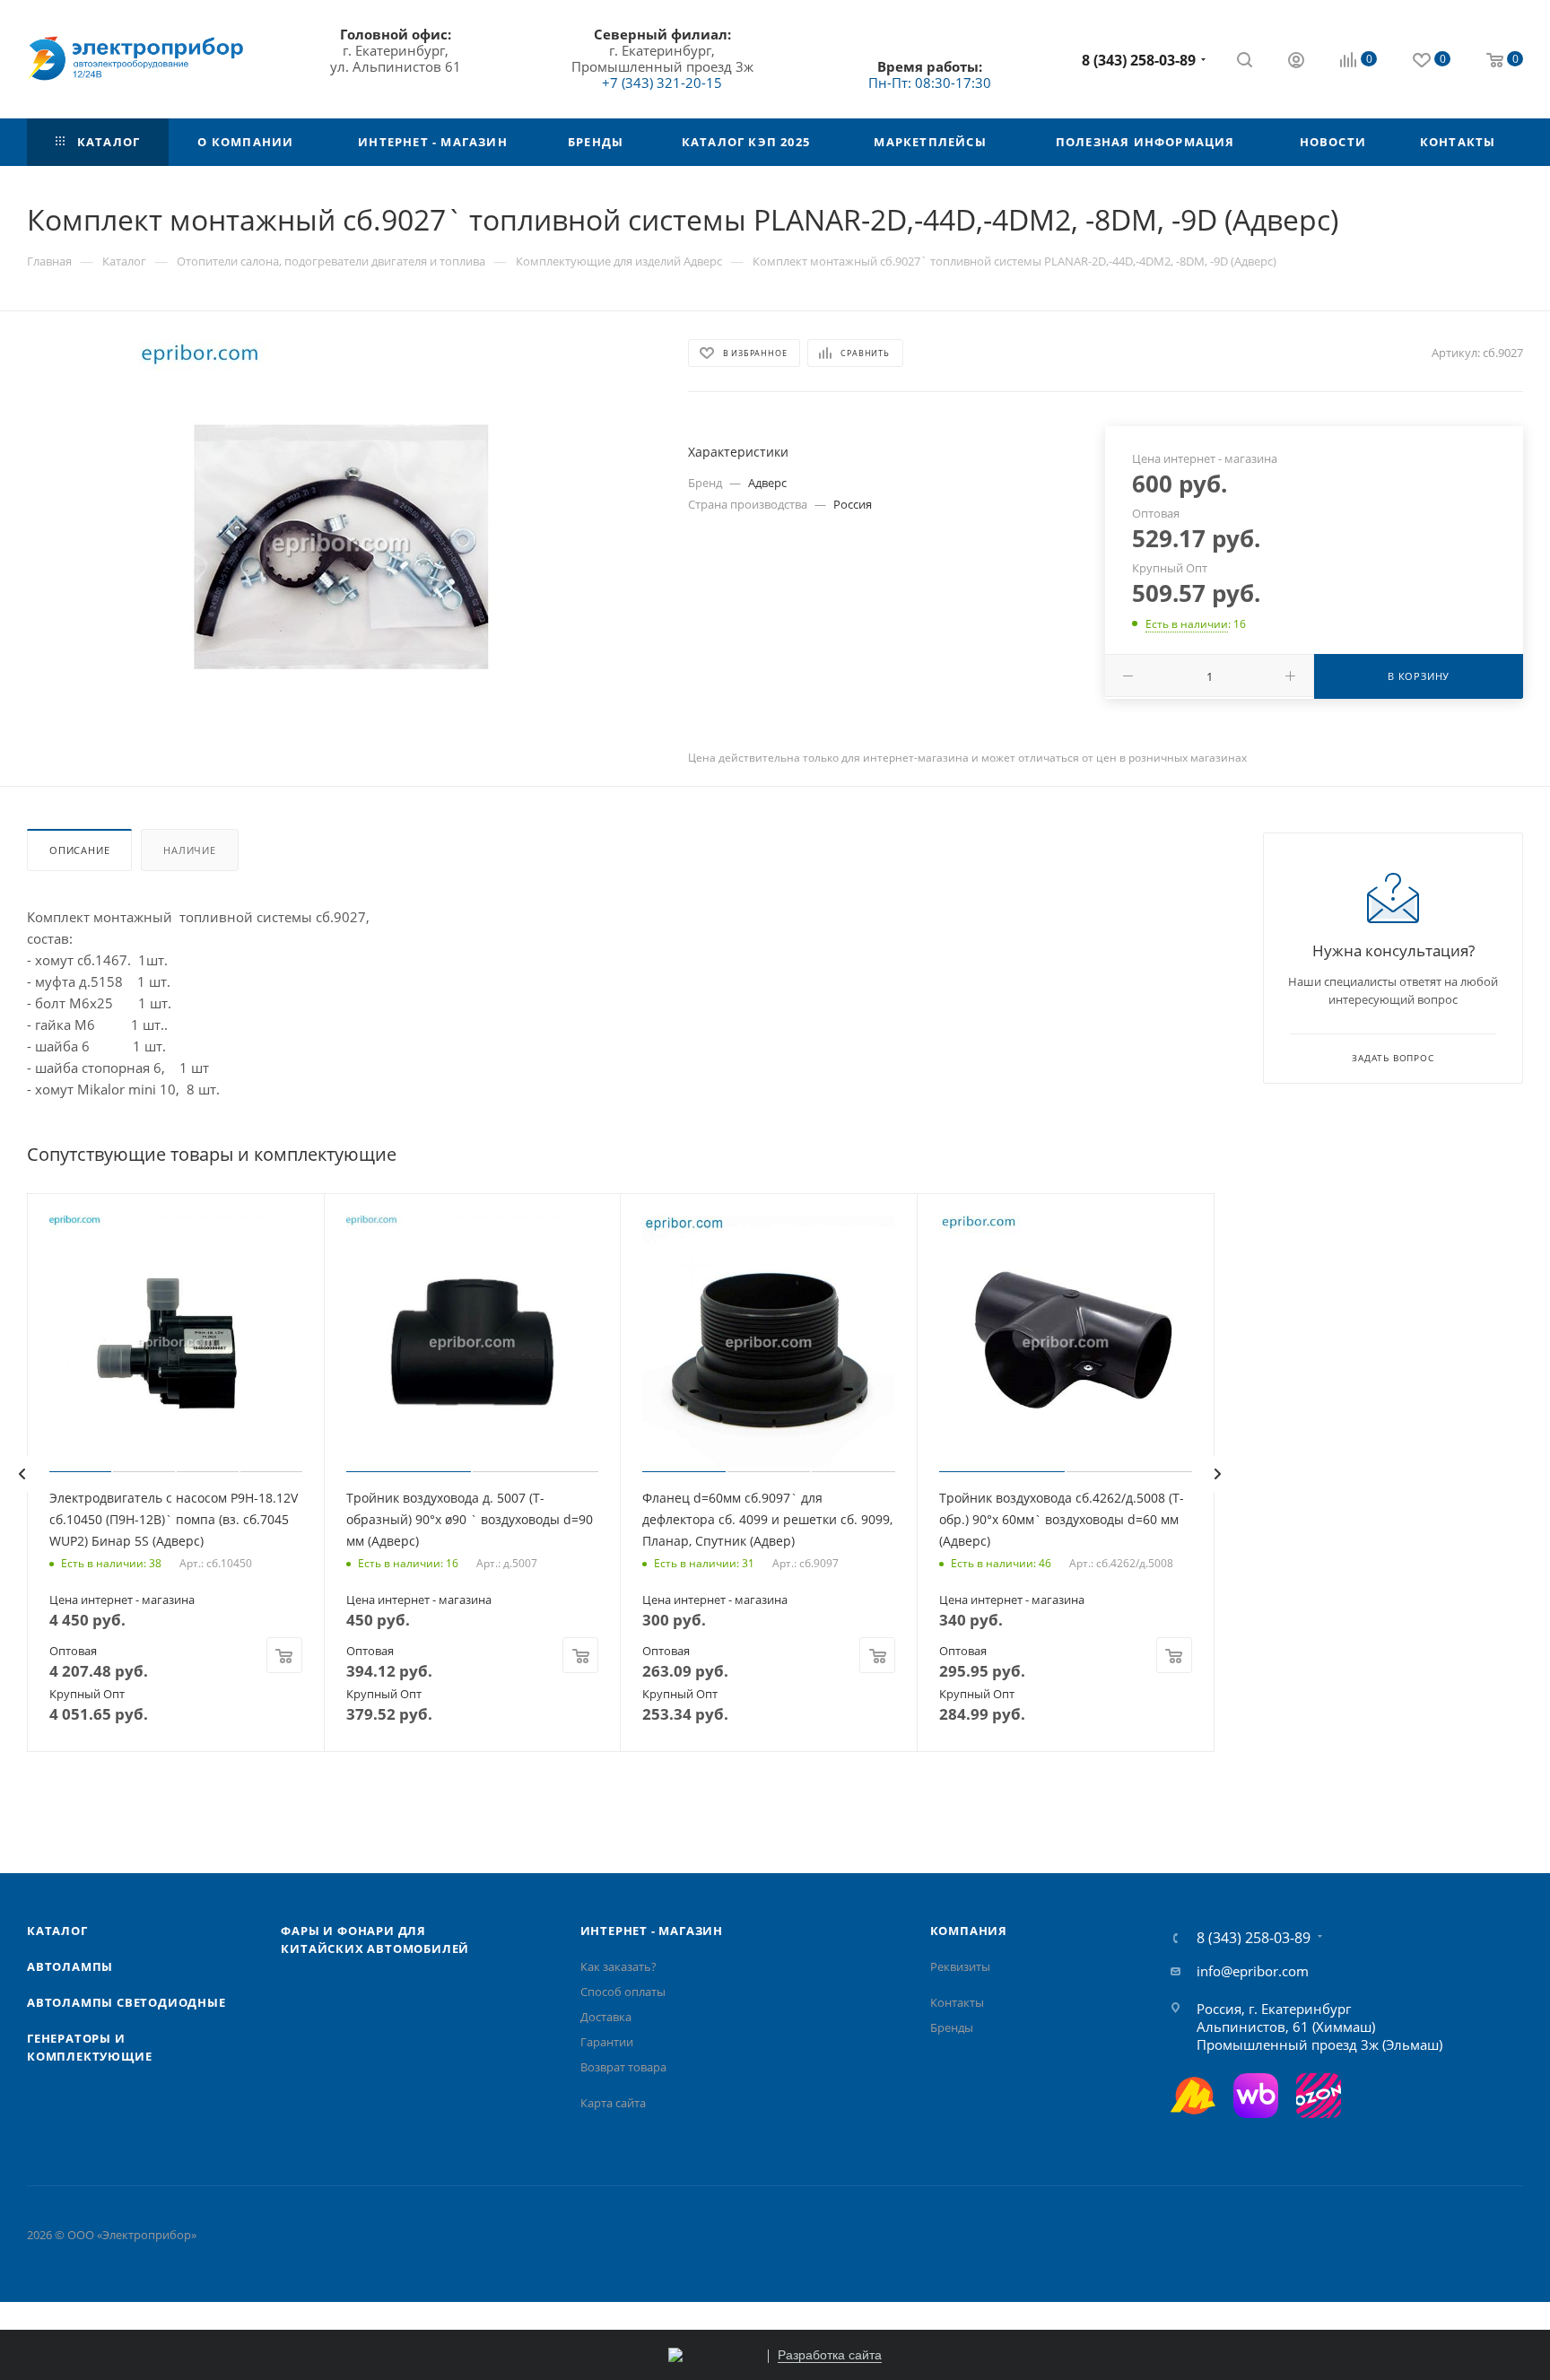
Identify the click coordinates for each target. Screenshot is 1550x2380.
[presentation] (22, 1474)
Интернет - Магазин (652, 1931)
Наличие (190, 850)
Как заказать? (618, 1966)
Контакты (957, 2002)
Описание (79, 850)
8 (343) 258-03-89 (1139, 60)
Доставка (606, 2017)
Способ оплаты (623, 1992)
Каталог (57, 1931)
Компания (969, 1931)
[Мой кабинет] (1296, 62)
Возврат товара (623, 2067)
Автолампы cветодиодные (126, 2002)
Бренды (952, 2027)
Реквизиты (960, 1966)
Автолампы (70, 1966)
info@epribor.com (1253, 1971)
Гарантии (607, 2042)
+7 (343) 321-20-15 (662, 83)
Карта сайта (613, 2103)
